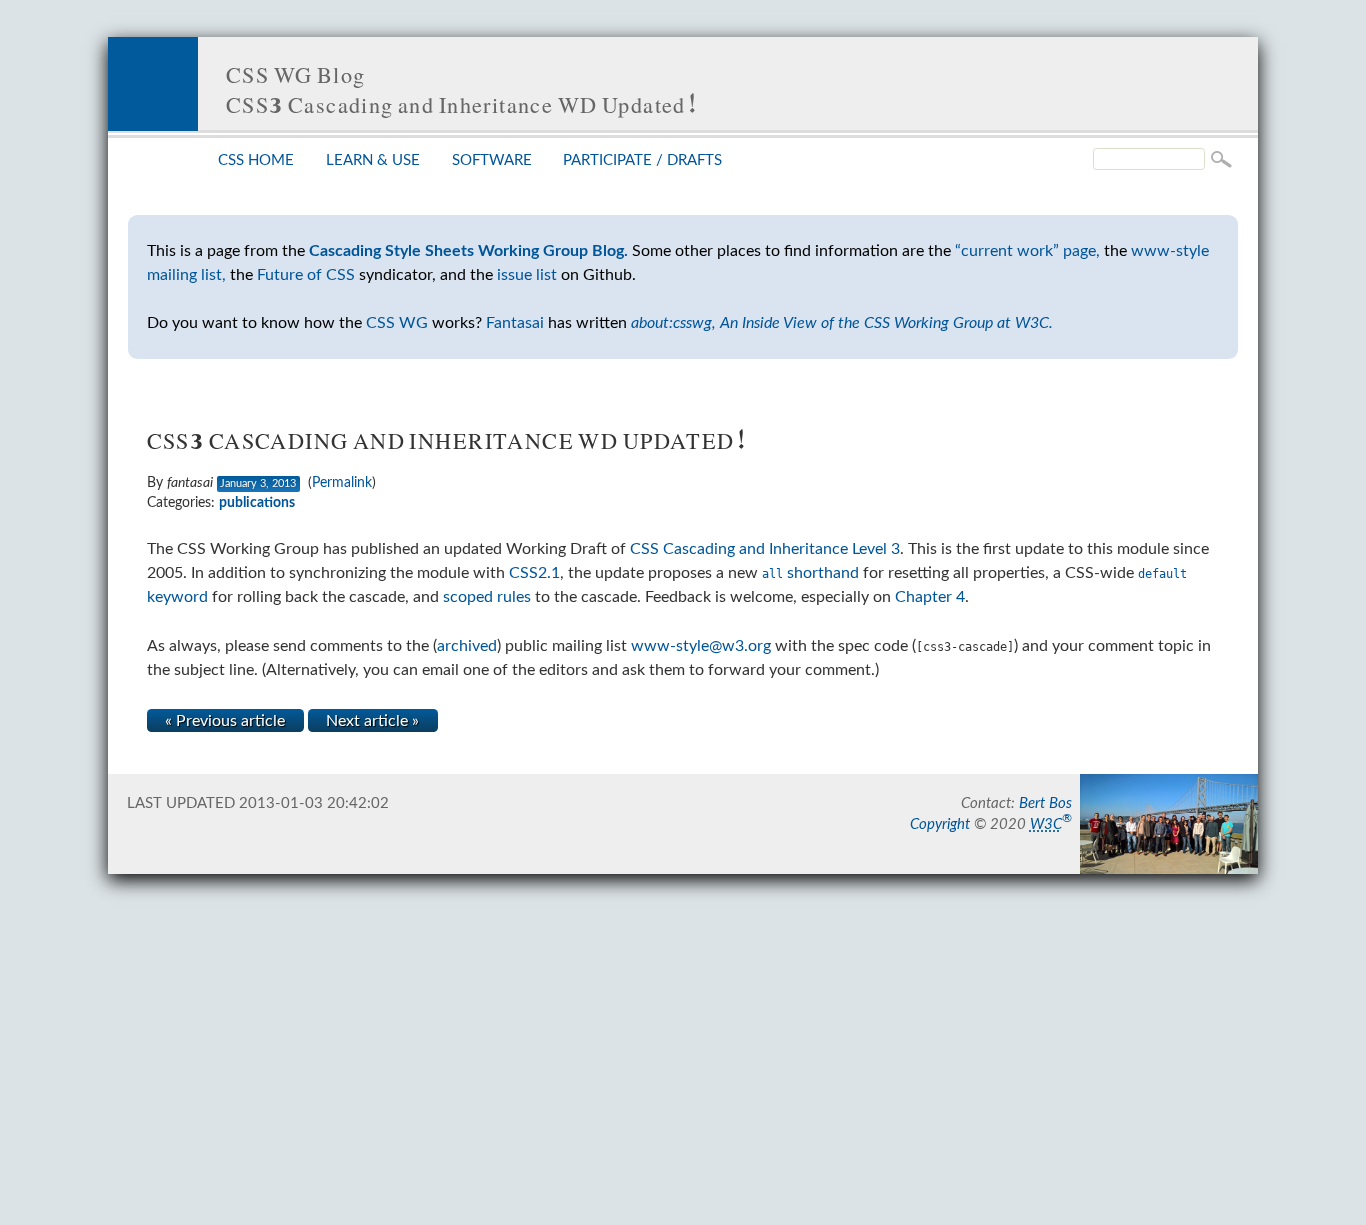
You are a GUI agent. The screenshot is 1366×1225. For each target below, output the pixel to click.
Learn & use (373, 160)
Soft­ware (492, 160)
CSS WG (397, 323)
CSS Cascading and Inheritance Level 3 (765, 549)
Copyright (940, 824)
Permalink (342, 483)
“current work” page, (1027, 251)
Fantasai (515, 323)
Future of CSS (306, 275)
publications (257, 503)
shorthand (810, 573)
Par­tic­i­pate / (642, 160)
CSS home (256, 160)
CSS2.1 (534, 573)
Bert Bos (1045, 803)
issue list (527, 275)
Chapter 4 (930, 597)
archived (467, 646)
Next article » (372, 721)
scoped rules (487, 597)
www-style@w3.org (701, 646)
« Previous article (225, 721)
